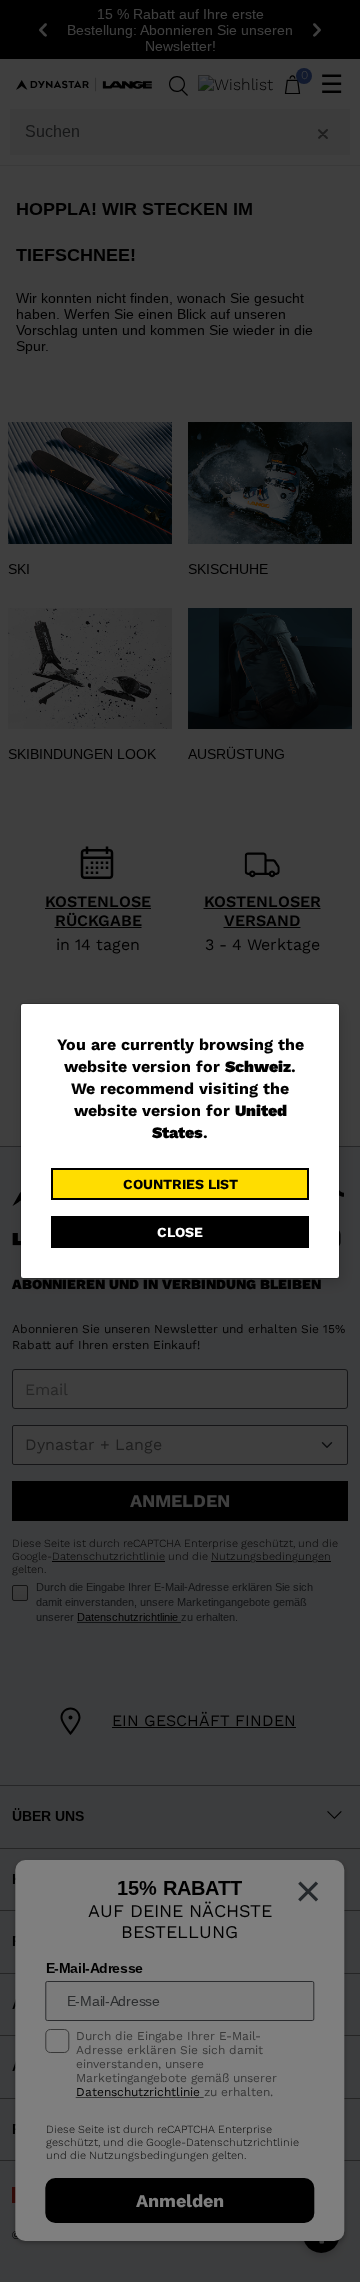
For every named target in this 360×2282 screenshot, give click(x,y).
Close (180, 1232)
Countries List (180, 1184)
